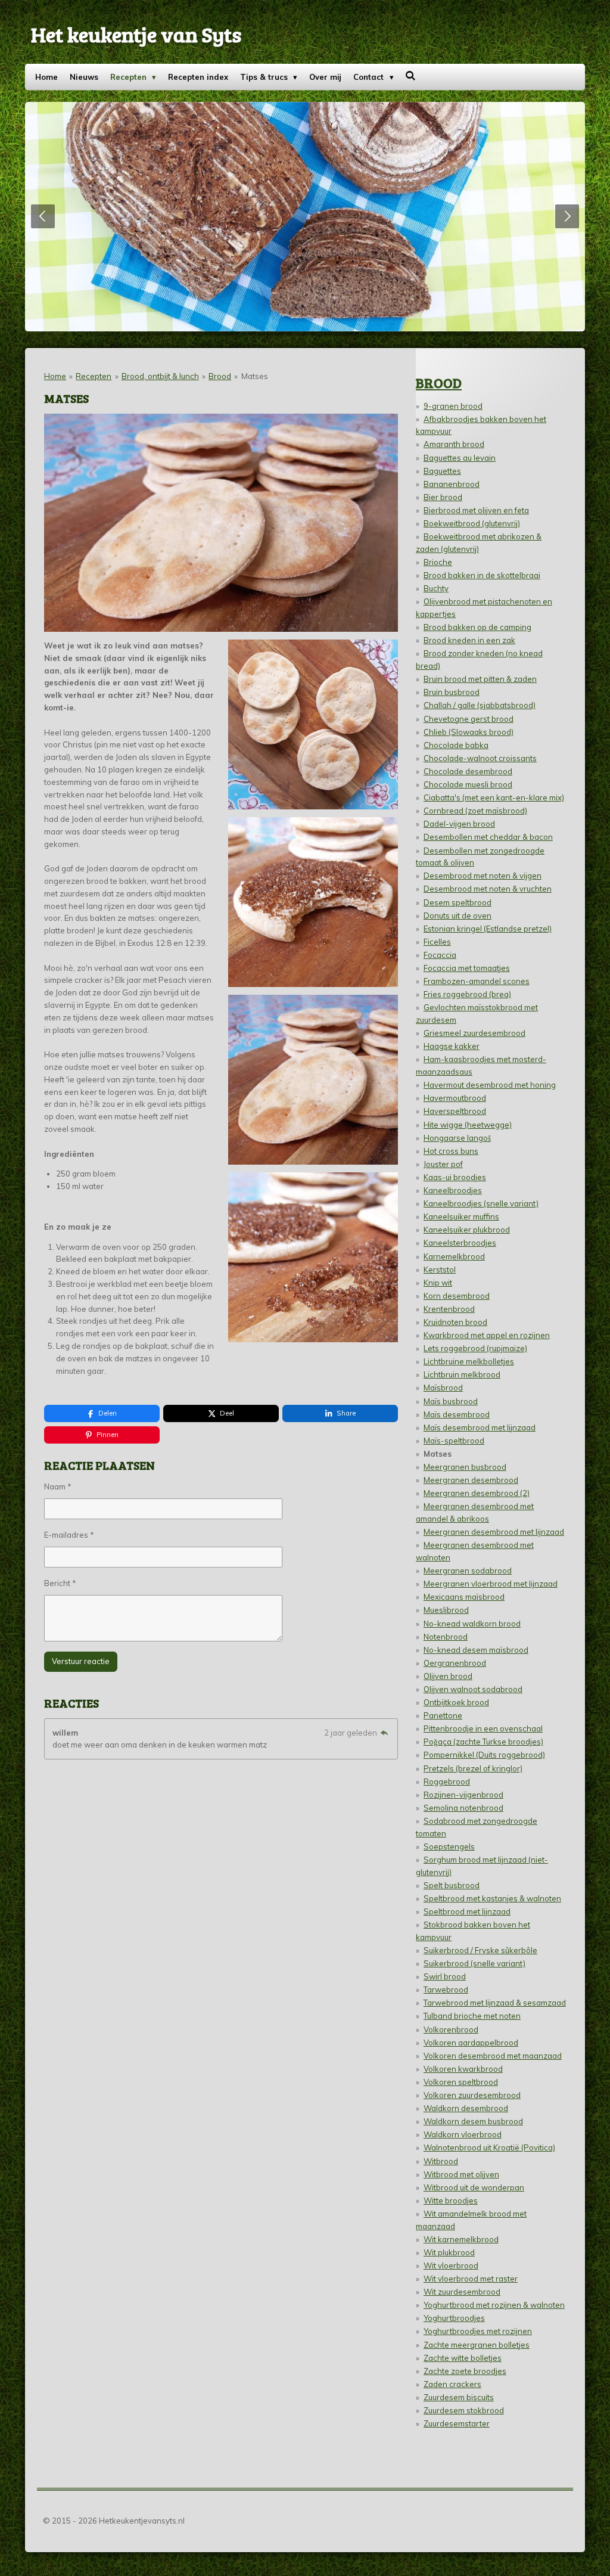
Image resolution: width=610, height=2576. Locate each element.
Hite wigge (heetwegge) (468, 1125)
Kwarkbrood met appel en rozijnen (487, 1335)
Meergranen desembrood (471, 1480)
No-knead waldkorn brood (472, 1624)
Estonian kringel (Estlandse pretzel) (488, 929)
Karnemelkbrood (454, 1256)
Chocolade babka (456, 745)
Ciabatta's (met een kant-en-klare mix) (494, 797)
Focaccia (440, 955)
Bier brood (443, 497)
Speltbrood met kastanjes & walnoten (492, 1898)
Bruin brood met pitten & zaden (480, 679)
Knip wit (438, 1283)
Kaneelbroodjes (453, 1190)
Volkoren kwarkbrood (463, 2069)
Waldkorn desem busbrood (473, 2121)
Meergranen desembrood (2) (477, 1493)
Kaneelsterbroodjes (460, 1243)
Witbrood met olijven (461, 2174)
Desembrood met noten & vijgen (483, 876)
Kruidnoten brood (455, 1322)
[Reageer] (384, 1733)
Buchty (436, 588)
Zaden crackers (452, 2384)
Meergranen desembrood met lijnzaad (494, 1532)
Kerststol (440, 1270)
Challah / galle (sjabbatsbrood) (480, 705)
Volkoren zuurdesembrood (472, 2095)
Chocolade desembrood (468, 771)
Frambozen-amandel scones (477, 981)
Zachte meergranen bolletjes (477, 2345)
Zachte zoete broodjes (465, 2371)
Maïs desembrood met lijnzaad (480, 1427)
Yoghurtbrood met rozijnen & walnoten (494, 2305)
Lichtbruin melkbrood (462, 1374)
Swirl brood (445, 1976)
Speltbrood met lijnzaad (467, 1911)
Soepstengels (449, 1846)
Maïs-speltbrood (454, 1441)
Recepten (94, 376)
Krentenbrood (449, 1309)
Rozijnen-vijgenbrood (463, 1795)
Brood (220, 376)
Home (55, 376)
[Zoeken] (411, 76)
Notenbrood (446, 1637)
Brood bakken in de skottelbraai (482, 575)
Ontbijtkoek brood (456, 1702)
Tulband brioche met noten (472, 2016)
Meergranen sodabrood (468, 1571)
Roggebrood (447, 1782)
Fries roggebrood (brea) (467, 994)
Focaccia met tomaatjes (467, 968)
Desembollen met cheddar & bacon (488, 837)
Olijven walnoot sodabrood (473, 1689)
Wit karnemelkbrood (461, 2239)
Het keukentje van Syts (136, 34)
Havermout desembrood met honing (490, 1085)
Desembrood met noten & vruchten (488, 889)
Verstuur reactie (81, 1661)
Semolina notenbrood (463, 1808)
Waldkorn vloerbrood (463, 2134)
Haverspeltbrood (455, 1111)
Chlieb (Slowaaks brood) (469, 732)
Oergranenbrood (455, 1663)
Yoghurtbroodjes (454, 2318)
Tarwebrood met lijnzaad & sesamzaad (495, 2003)
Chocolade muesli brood (468, 784)
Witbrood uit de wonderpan (474, 2187)
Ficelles (437, 942)
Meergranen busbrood (465, 1467)
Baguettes (442, 471)
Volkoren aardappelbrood (471, 2043)
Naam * (58, 1486)
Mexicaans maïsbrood (464, 1597)
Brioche (438, 562)
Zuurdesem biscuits (459, 2397)
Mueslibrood (446, 1610)
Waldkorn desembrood (466, 2108)
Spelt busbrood (452, 1885)
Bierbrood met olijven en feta (476, 510)
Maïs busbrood (451, 1401)
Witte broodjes (451, 2201)
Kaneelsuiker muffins (461, 1216)
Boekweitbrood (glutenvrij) (472, 523)
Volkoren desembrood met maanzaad (493, 2056)
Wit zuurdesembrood (462, 2292)
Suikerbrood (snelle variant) (474, 1963)
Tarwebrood (446, 1990)
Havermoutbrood (455, 1098)
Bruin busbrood (452, 692)
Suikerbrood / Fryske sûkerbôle (480, 1950)
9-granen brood (453, 406)
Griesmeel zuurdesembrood (474, 1033)
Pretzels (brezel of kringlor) (473, 1768)
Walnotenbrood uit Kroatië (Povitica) (489, 2147)
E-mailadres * (69, 1535)
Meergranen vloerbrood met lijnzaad (491, 1584)
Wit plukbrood (449, 2252)
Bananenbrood (452, 484)
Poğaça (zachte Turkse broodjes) (483, 1742)
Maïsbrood (443, 1388)
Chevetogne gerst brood (469, 719)
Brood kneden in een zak (469, 640)
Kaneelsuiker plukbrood (467, 1230)
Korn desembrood (457, 1296)
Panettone (443, 1715)
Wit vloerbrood (451, 2265)
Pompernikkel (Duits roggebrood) (484, 1755)
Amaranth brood (454, 444)
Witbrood (441, 2161)
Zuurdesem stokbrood (464, 2410)
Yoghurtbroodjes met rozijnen (478, 2331)
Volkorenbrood (451, 2029)
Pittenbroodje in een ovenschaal (483, 1728)
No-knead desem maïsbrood (476, 1650)
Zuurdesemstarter (457, 2423)
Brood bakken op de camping (477, 627)
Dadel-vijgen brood (459, 824)
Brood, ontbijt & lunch (160, 376)
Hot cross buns (451, 1151)
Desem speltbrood (457, 902)
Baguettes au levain (460, 458)
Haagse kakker (452, 1046)
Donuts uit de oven (457, 915)
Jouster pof (443, 1164)
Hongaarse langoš (457, 1138)
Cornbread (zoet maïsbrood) (475, 811)
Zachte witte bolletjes (463, 2358)
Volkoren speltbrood (461, 2082)
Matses (255, 376)
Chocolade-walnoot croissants (480, 758)
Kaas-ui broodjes (455, 1177)
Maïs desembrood (457, 1414)
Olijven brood (448, 1676)
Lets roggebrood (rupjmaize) (475, 1348)
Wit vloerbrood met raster (471, 2279)
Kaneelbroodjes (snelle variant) (481, 1203)
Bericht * (60, 1583)
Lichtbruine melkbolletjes (469, 1361)
